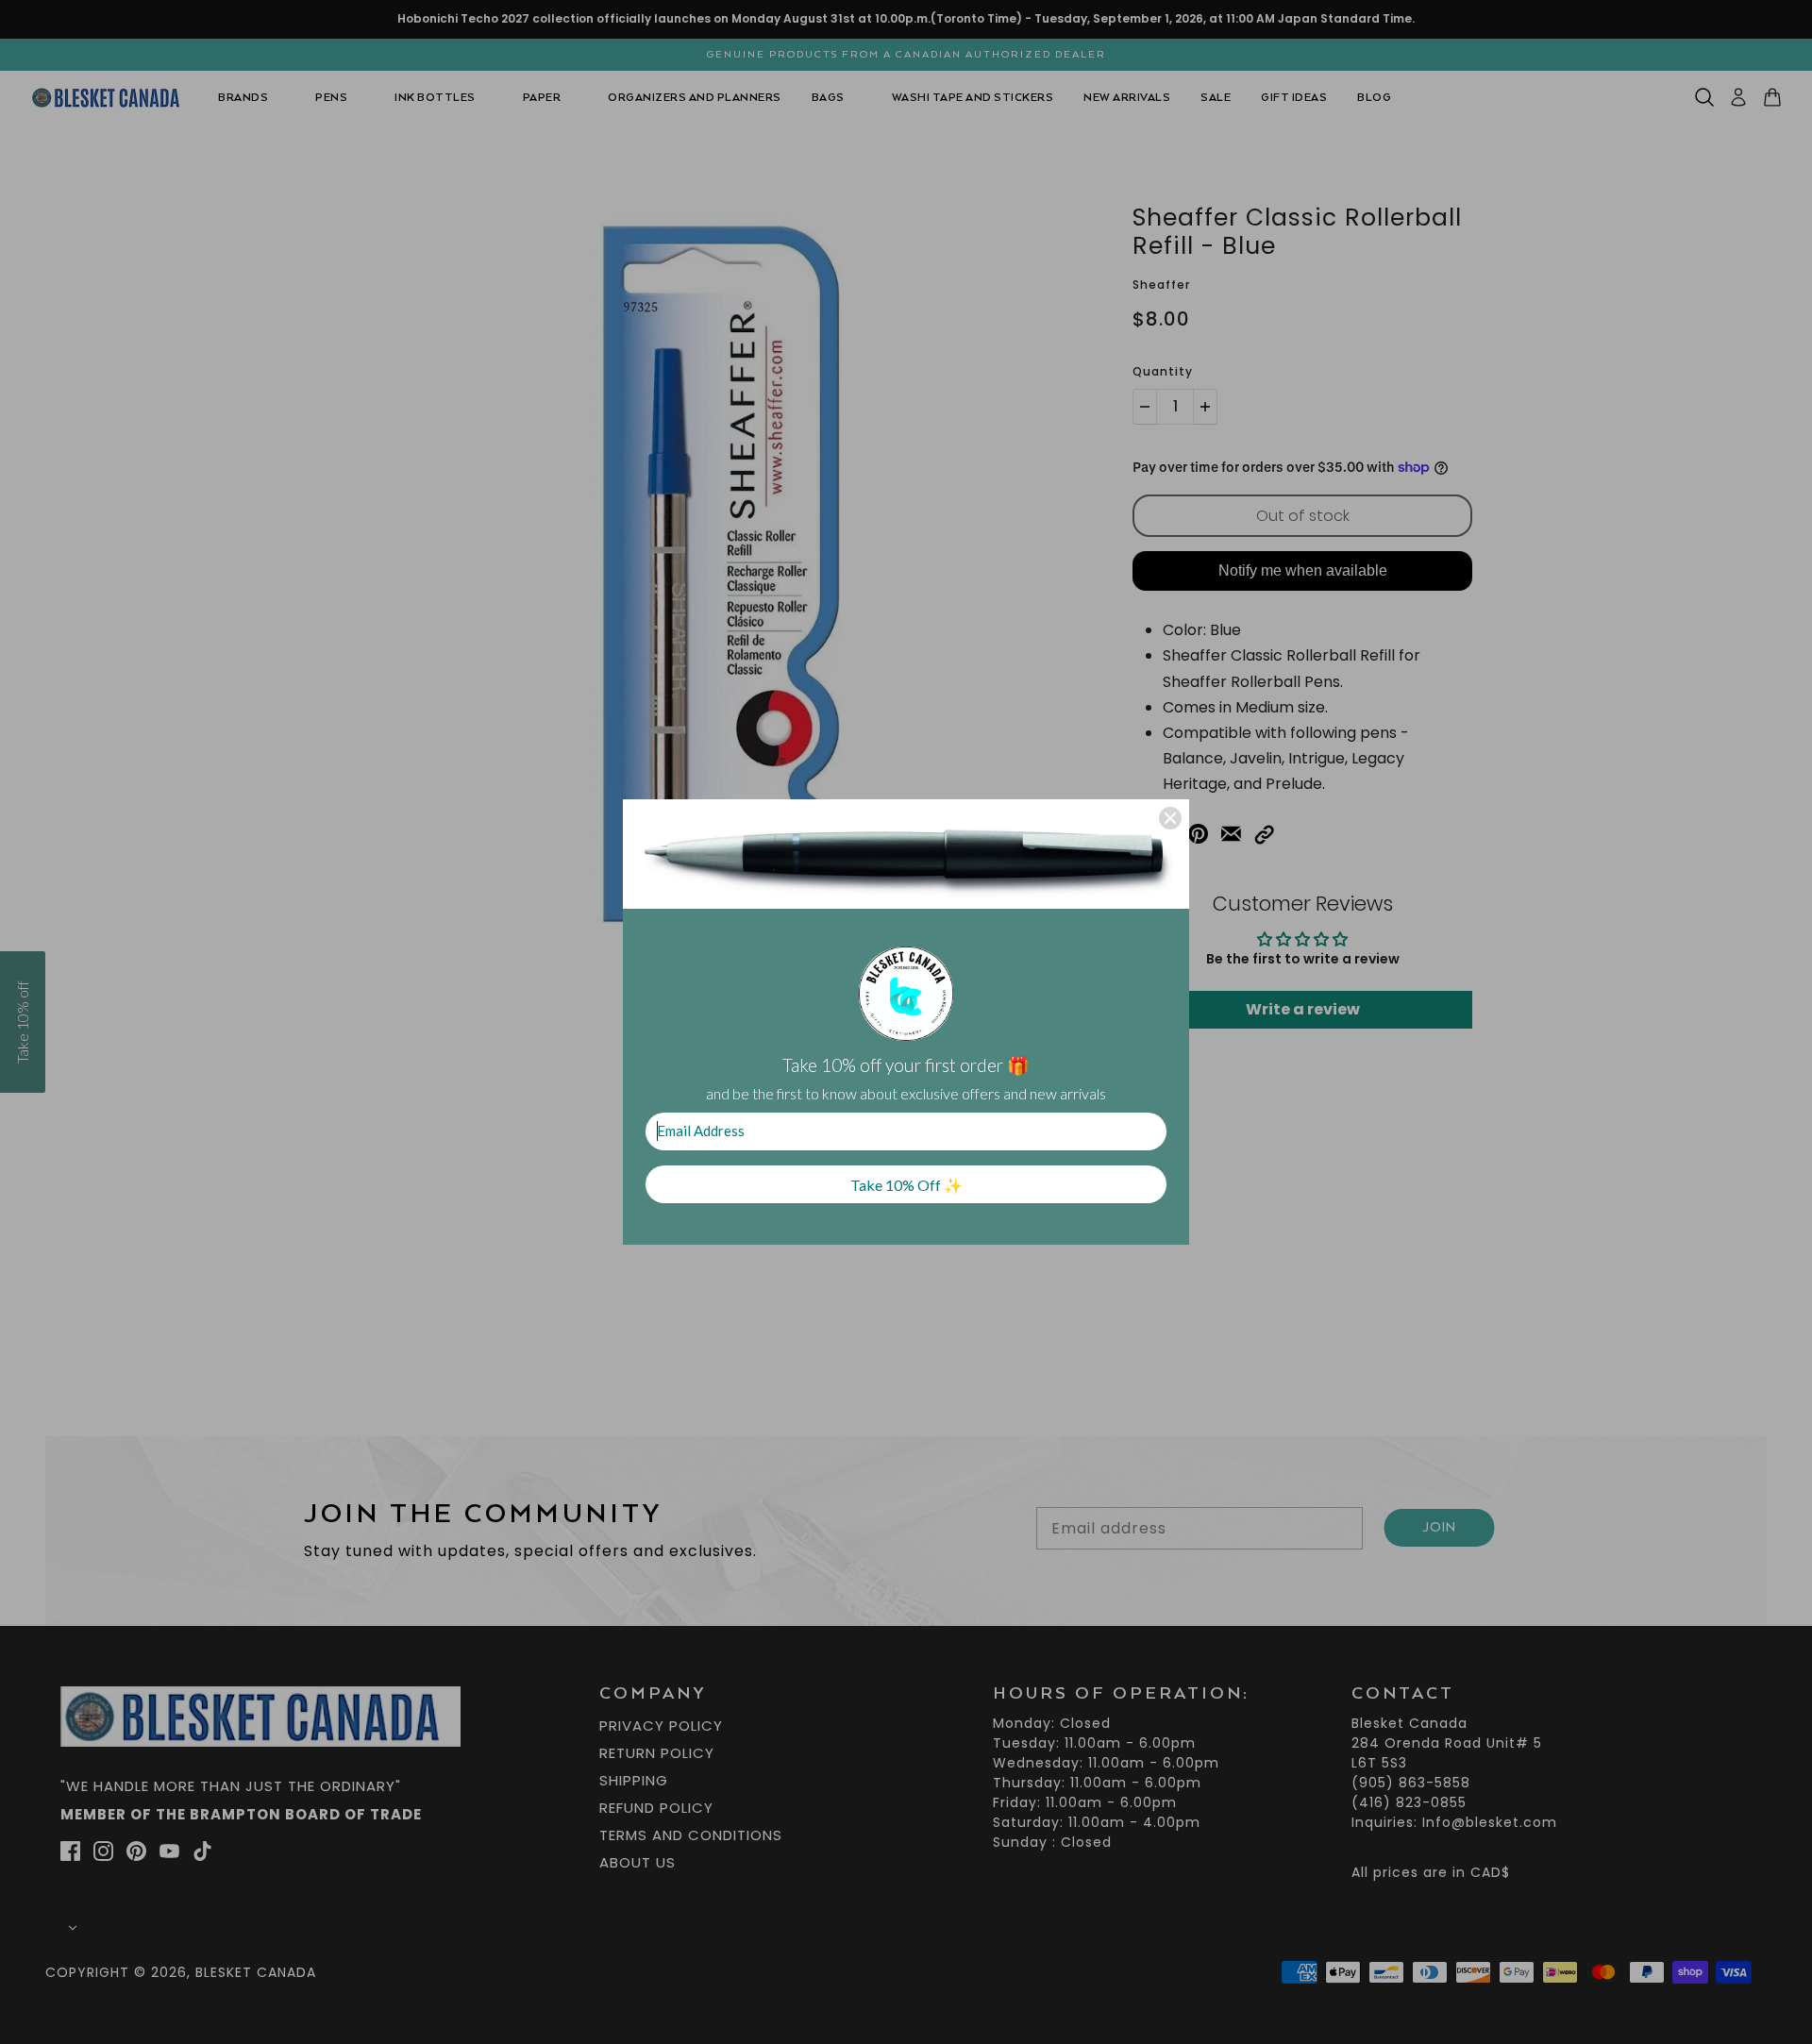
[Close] (1170, 818)
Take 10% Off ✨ (906, 1185)
